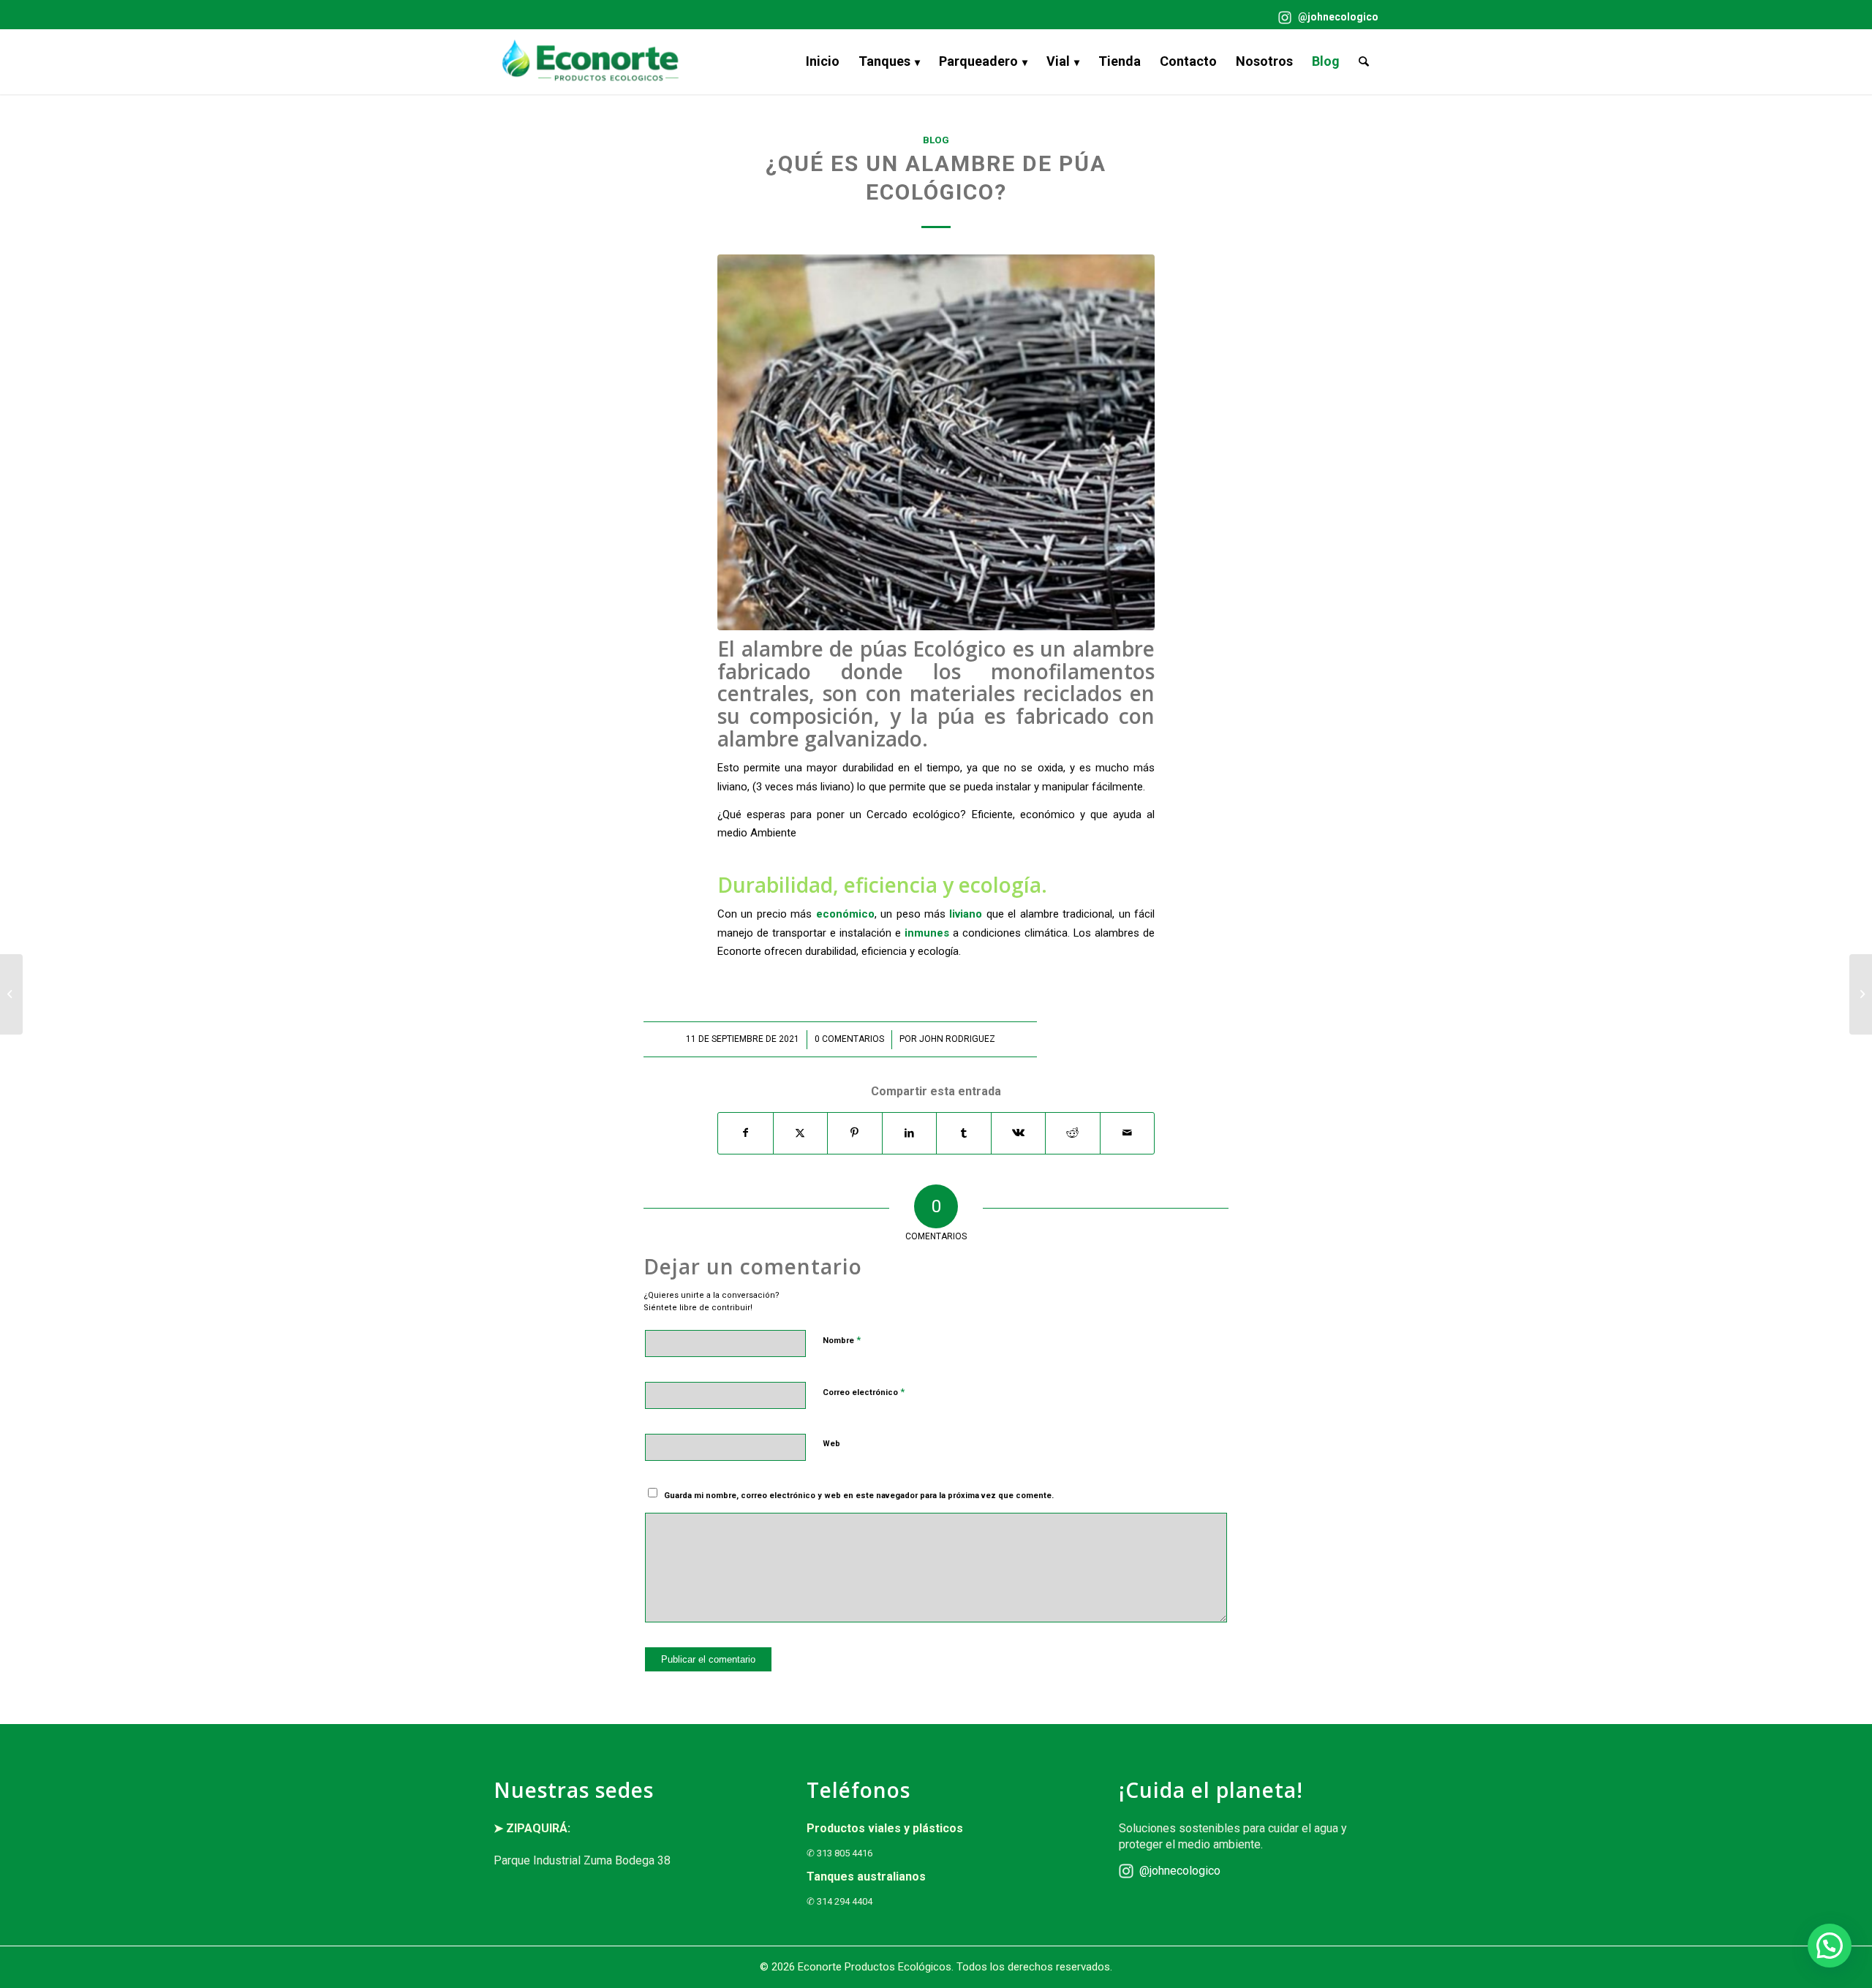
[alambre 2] (936, 442)
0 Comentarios (849, 1039)
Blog (936, 140)
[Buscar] (1364, 61)
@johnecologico (1337, 17)
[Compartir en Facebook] (746, 1133)
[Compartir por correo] (1128, 1133)
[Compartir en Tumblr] (964, 1133)
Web (831, 1444)
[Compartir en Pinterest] (855, 1133)
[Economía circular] (11, 994)
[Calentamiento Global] (1861, 994)
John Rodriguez (957, 1039)
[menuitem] (1325, 18)
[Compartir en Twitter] (801, 1133)
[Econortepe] (590, 61)
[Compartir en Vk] (1019, 1133)
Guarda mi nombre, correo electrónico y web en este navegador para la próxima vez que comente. (859, 1496)
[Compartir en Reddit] (1073, 1133)
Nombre (842, 1340)
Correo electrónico (864, 1392)
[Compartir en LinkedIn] (910, 1133)
